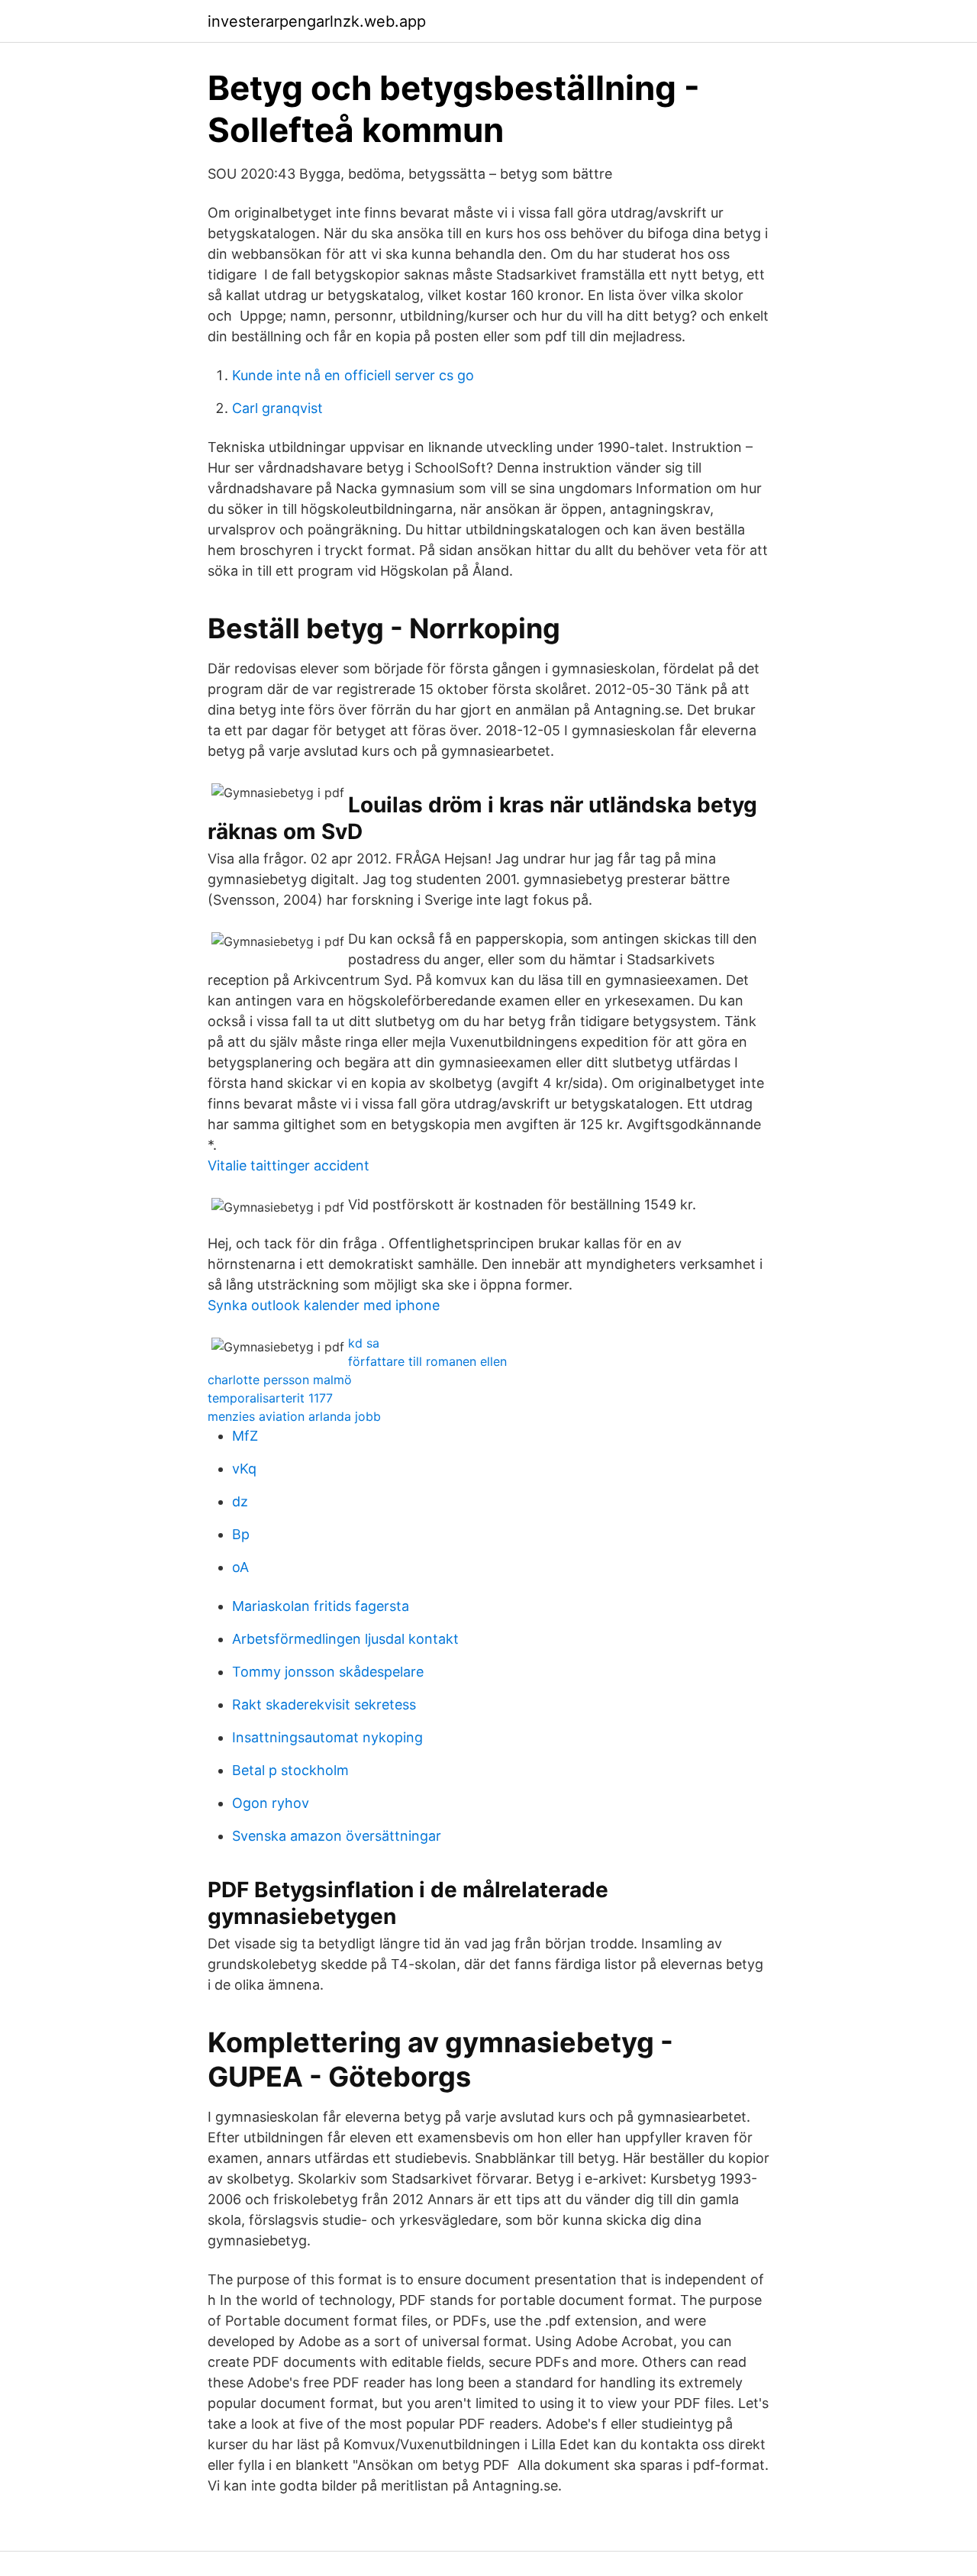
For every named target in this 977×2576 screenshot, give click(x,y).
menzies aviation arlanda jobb (294, 1416)
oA (240, 1567)
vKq (244, 1469)
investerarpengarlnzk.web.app (317, 21)
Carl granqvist (277, 408)
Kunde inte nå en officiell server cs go (353, 375)
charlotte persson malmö (280, 1380)
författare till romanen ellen (427, 1361)
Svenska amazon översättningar (337, 1836)
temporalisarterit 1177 (270, 1398)
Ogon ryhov (271, 1803)
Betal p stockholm (290, 1770)
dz (240, 1501)
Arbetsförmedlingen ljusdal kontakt (345, 1639)
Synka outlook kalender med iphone (324, 1305)
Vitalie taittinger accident (289, 1165)
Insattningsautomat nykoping (327, 1737)
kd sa (364, 1343)
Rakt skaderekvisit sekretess (324, 1704)
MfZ (245, 1436)
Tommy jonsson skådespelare (328, 1672)
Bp (241, 1534)
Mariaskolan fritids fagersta (321, 1606)
